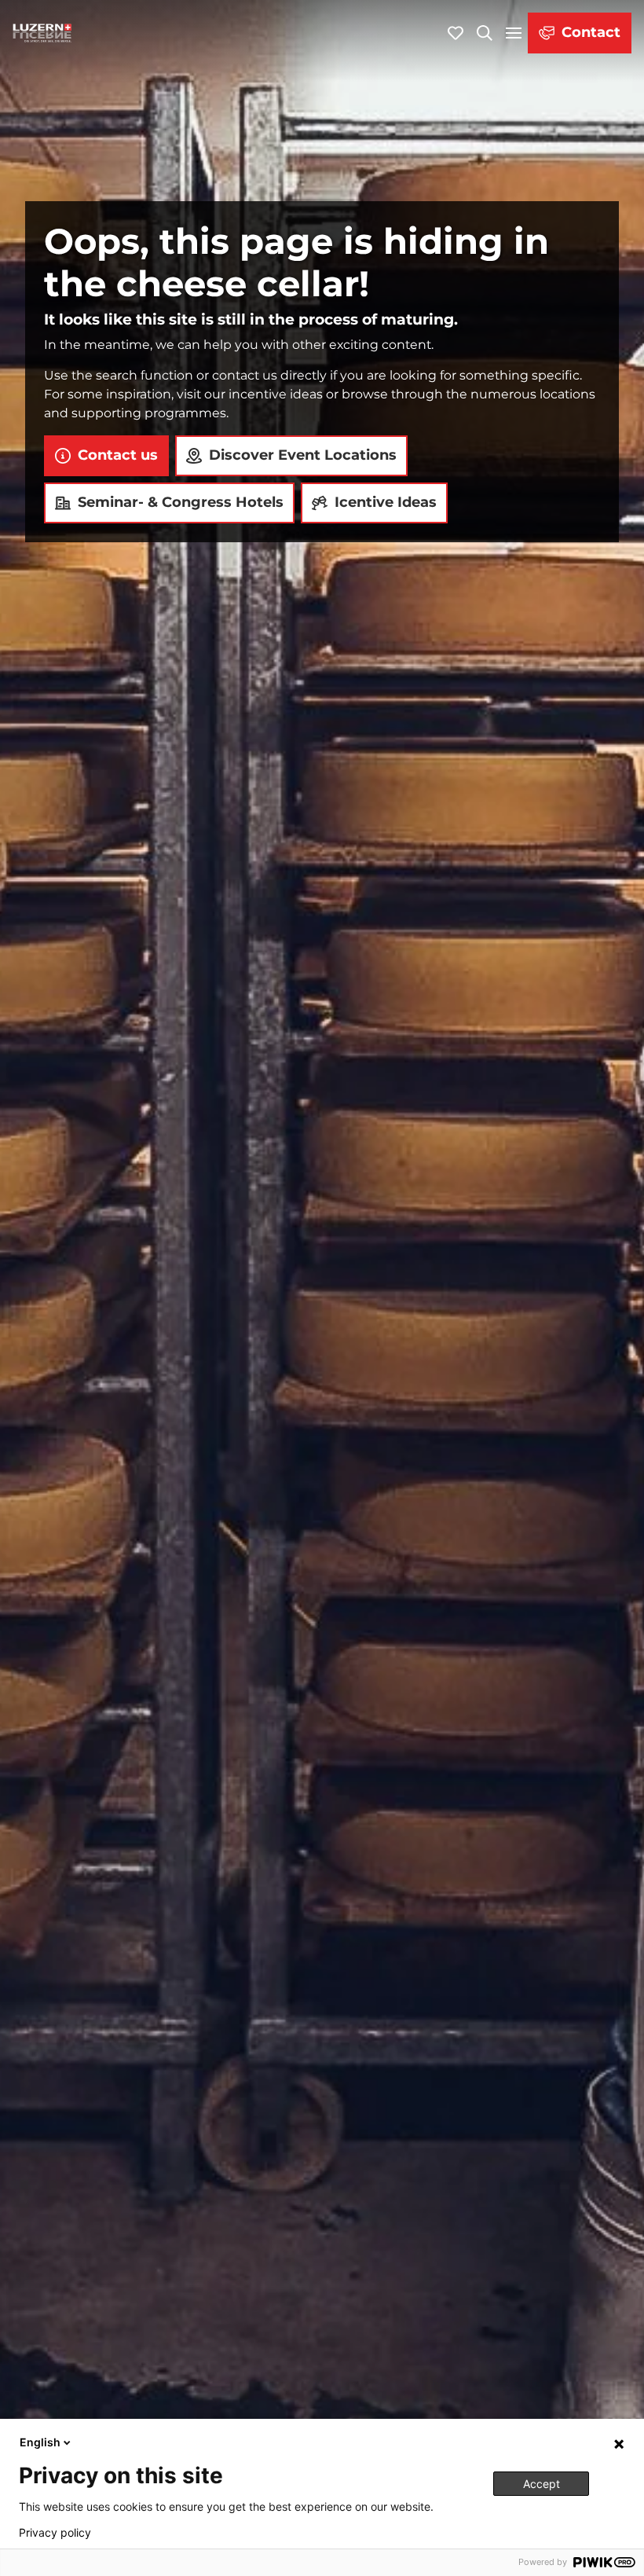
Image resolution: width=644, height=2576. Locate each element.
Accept (542, 2484)
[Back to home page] (42, 33)
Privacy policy (55, 2533)
